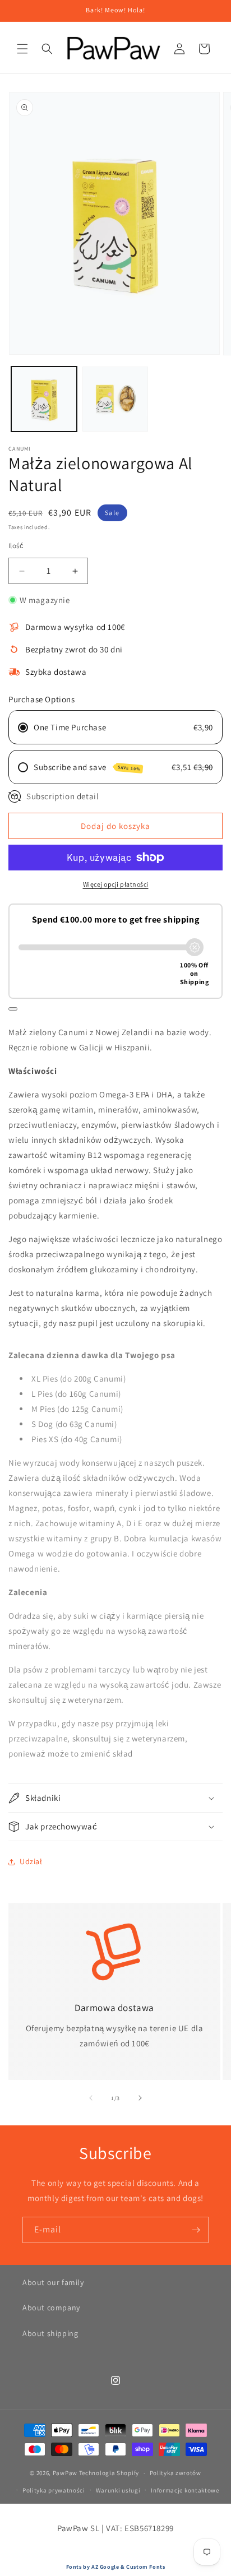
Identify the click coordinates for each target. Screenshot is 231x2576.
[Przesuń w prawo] (140, 2098)
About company (51, 2308)
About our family (53, 2282)
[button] (22, 49)
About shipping (50, 2333)
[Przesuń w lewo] (91, 2098)
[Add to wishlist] (13, 1009)
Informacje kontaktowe (185, 2490)
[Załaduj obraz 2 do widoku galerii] (115, 399)
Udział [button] (31, 1861)
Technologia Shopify (109, 2473)
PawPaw (65, 2473)
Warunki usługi (118, 2490)
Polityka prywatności (54, 2490)
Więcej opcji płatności (116, 884)
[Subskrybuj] (196, 2230)
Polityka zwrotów (175, 2473)
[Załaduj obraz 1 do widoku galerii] (44, 399)
